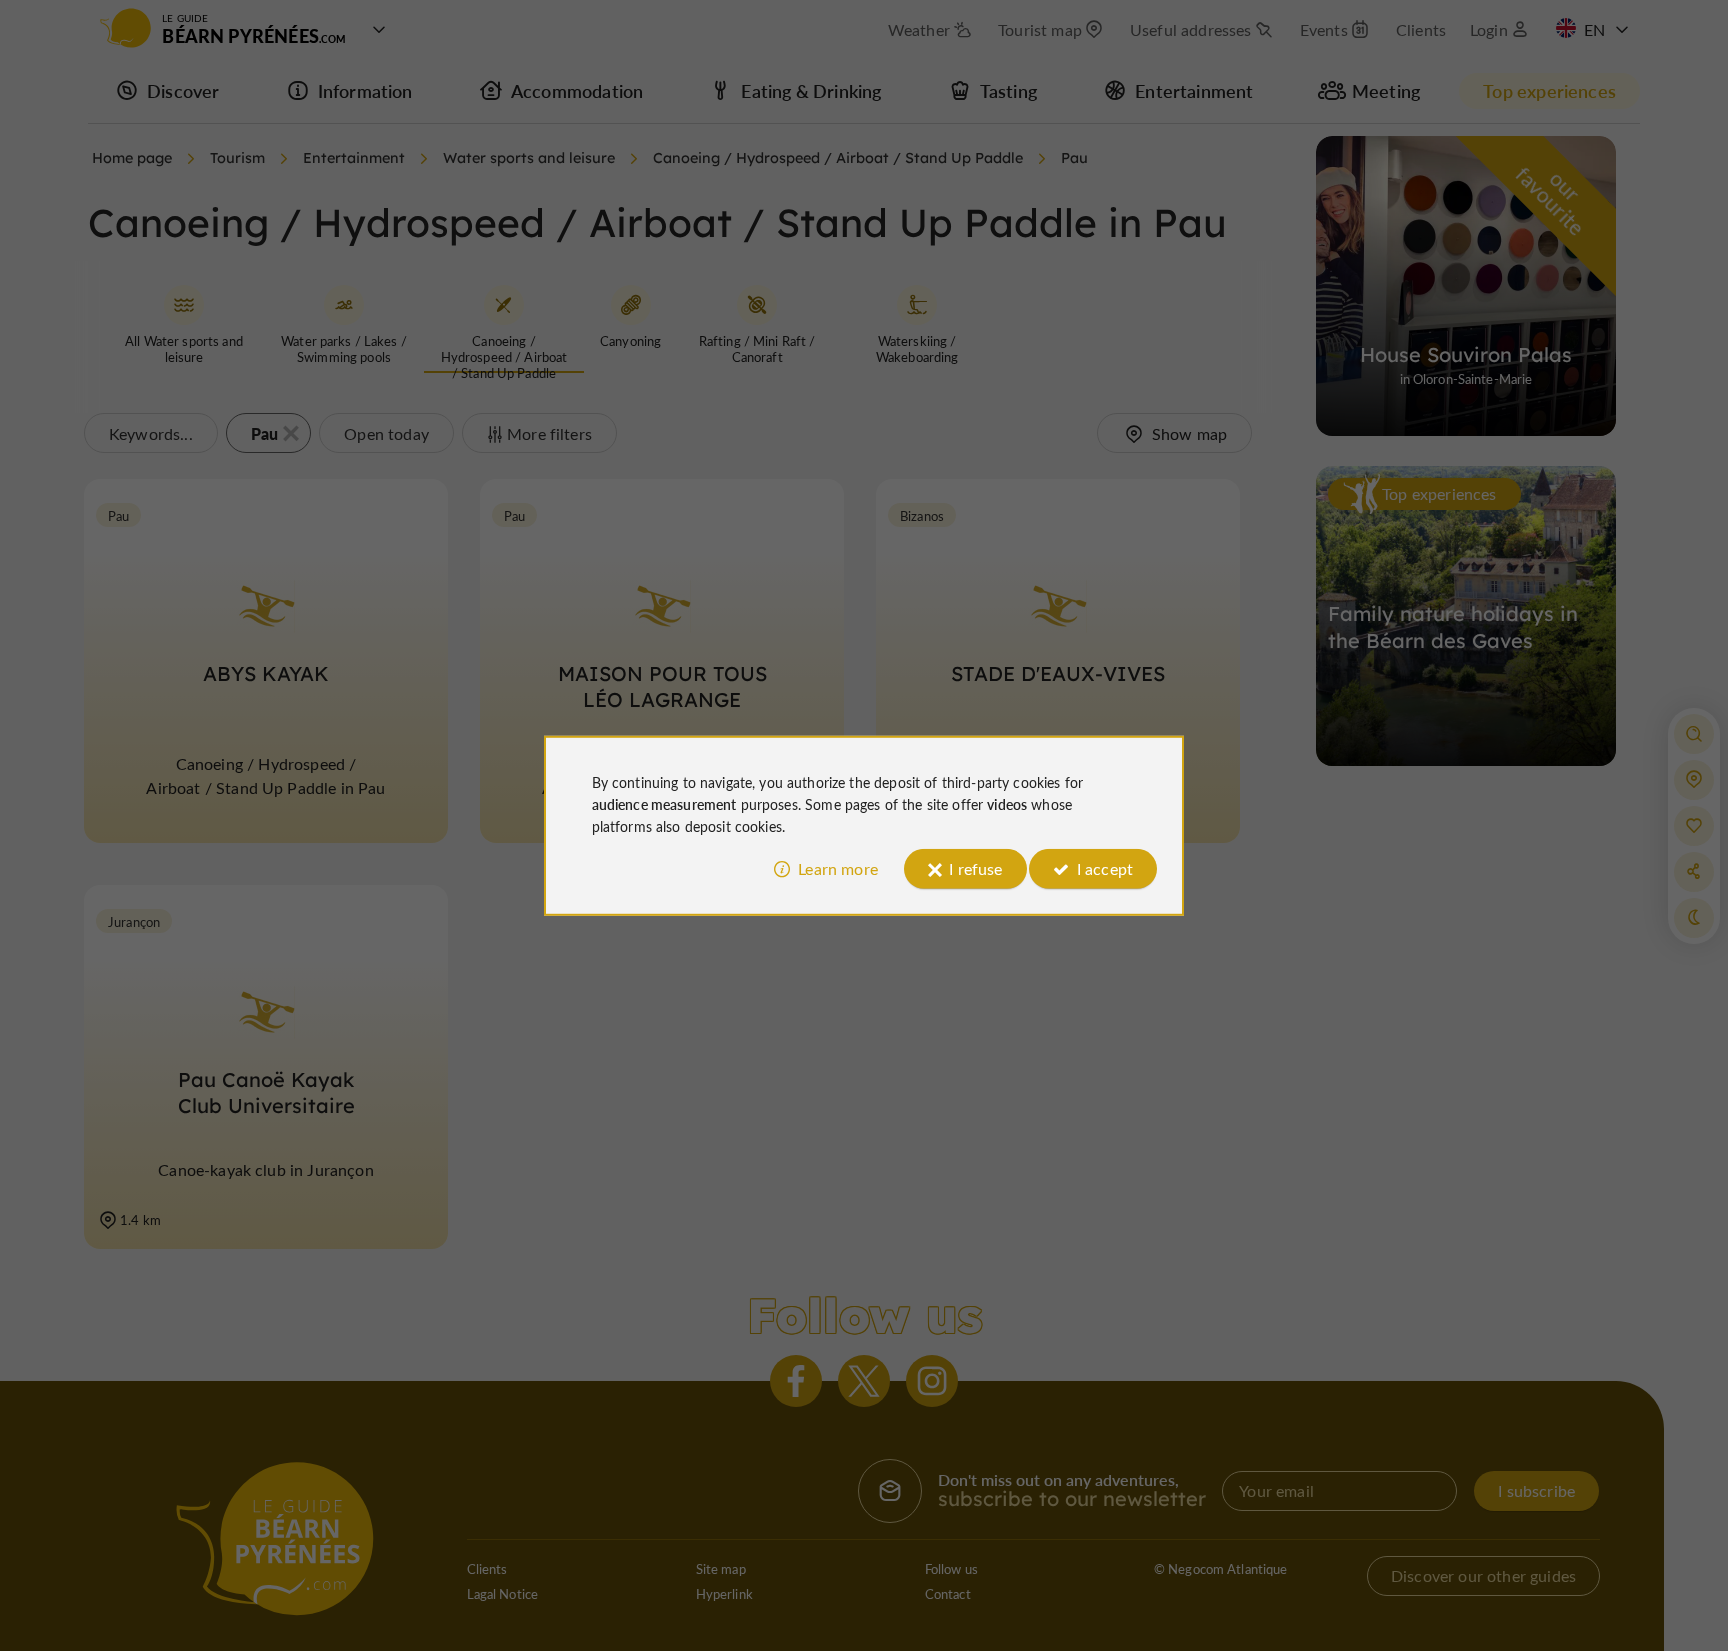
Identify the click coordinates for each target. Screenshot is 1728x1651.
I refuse (975, 868)
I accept (1105, 868)
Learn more (838, 868)
